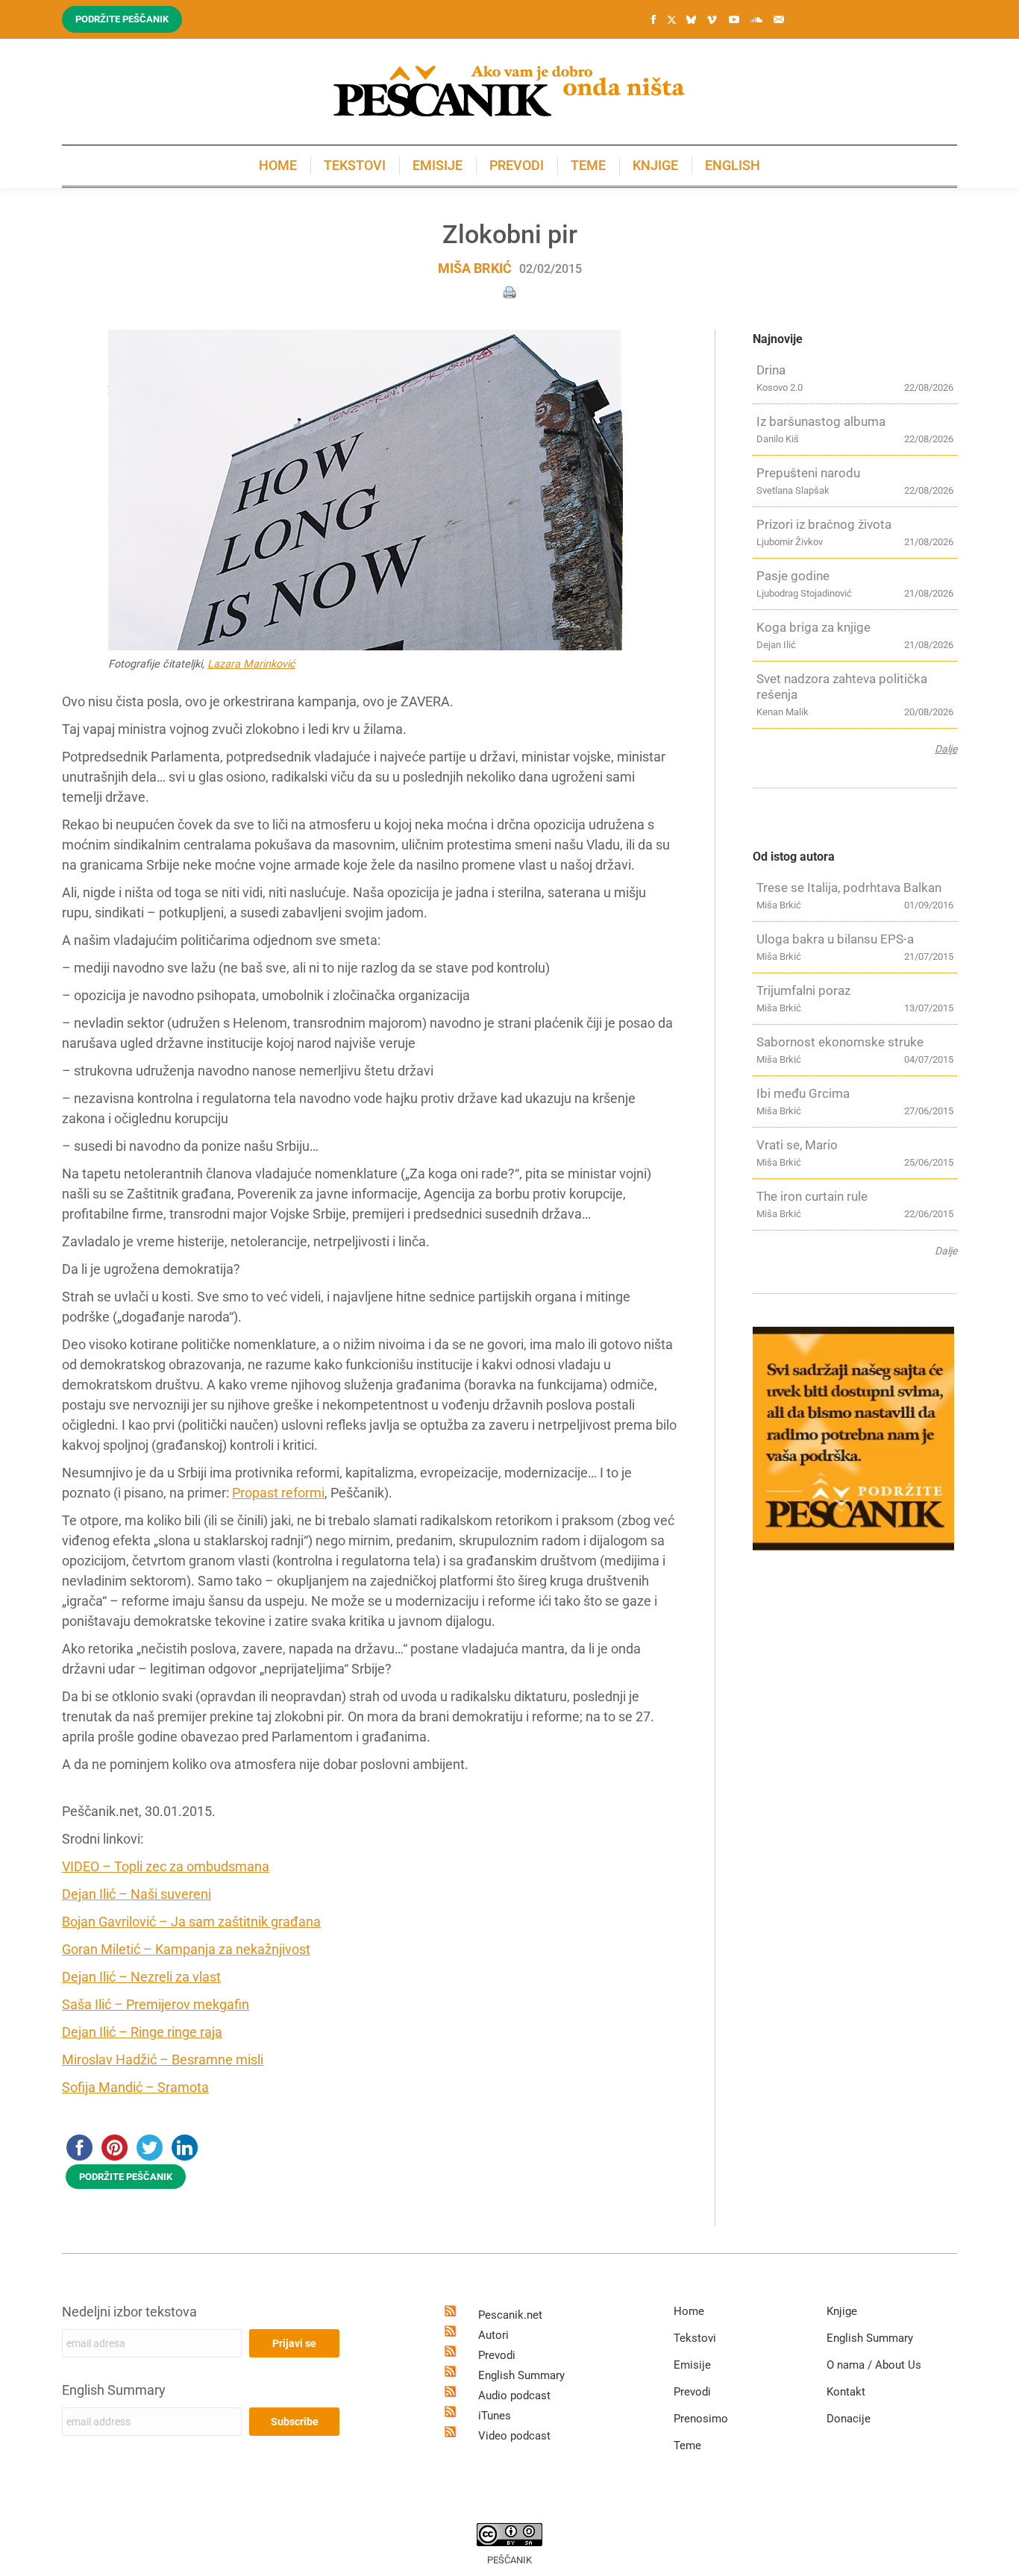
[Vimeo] (712, 19)
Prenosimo (701, 2419)
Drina (771, 370)
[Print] (509, 291)
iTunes (495, 2416)
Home (689, 2311)
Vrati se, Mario (797, 1145)
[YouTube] (734, 19)
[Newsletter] (779, 19)
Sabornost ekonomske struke (840, 1042)
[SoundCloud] (756, 19)
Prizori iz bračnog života (824, 524)
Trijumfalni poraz (803, 990)
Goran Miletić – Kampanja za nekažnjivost (186, 1949)
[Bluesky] (691, 20)
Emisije (692, 2365)
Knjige (842, 2311)
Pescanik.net (510, 2315)
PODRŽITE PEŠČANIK (126, 2177)
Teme (687, 2445)
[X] (671, 20)
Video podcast (514, 2436)
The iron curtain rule (812, 1196)
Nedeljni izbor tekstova (129, 2312)
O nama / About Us (874, 2365)
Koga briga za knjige (813, 627)
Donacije (849, 2419)
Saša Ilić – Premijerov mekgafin (156, 2004)
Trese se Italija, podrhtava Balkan (849, 888)
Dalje (946, 749)
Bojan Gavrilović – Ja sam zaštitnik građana (191, 1922)
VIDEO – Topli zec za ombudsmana (166, 1866)
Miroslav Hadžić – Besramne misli (163, 2060)
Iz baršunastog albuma (821, 421)
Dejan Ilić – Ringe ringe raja (142, 2032)
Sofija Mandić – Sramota (135, 2087)
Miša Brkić (475, 268)
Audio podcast (514, 2396)
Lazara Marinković (251, 664)
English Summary (114, 2390)
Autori (493, 2335)
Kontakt (846, 2392)
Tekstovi (695, 2338)
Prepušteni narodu (808, 473)
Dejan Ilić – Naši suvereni (137, 1894)
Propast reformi (278, 1493)
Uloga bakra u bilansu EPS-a (835, 939)
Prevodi (497, 2355)
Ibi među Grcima (803, 1093)
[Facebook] (653, 19)
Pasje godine (793, 576)
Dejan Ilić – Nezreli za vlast (141, 1977)
